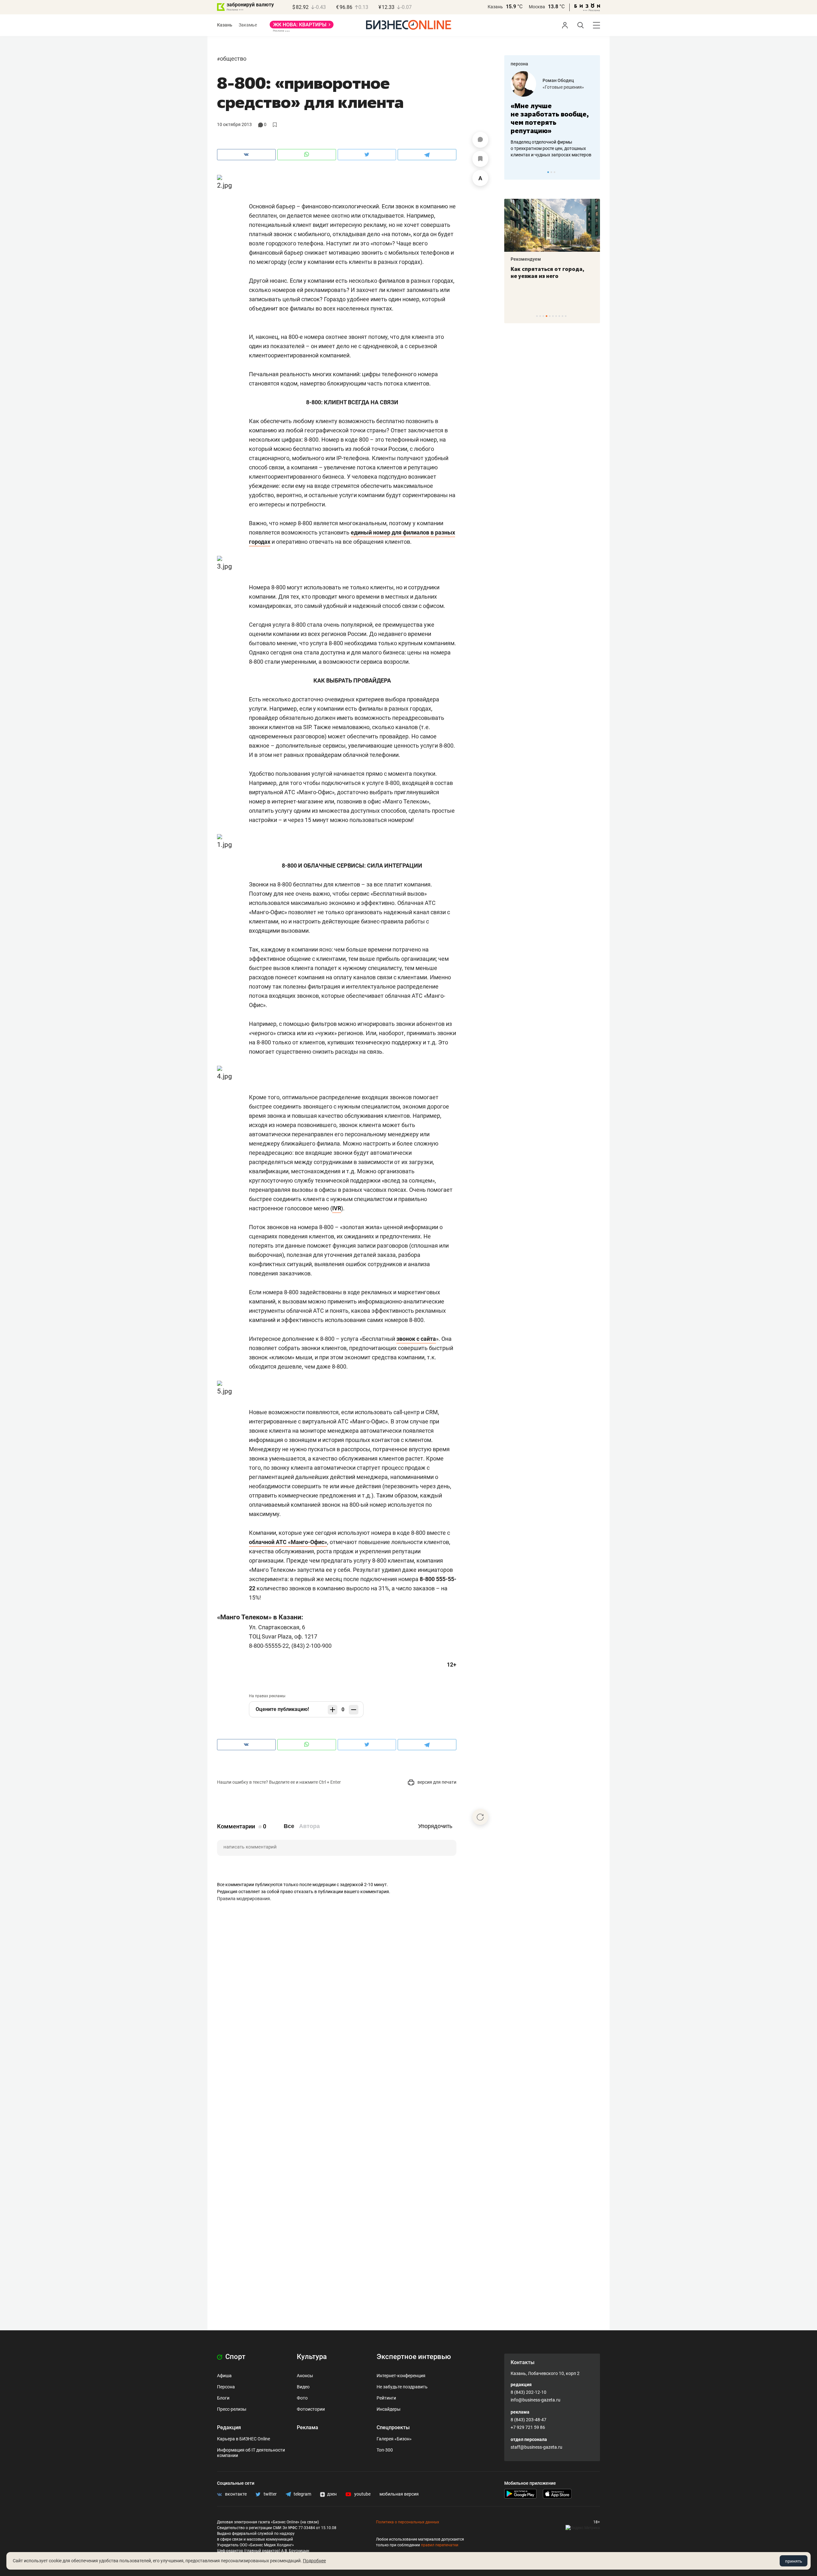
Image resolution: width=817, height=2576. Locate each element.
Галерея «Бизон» (394, 2439)
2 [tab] (551, 172)
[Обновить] (480, 1817)
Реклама (307, 2427)
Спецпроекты (393, 2427)
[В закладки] (480, 159)
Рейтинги (386, 2398)
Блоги (223, 2398)
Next (593, 172)
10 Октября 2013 (234, 124)
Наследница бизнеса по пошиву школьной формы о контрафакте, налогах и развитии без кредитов (551, 148)
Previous (513, 172)
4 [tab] (547, 316)
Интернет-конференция (401, 2376)
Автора (309, 1826)
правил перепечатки (440, 2545)
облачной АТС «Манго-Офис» (288, 1542)
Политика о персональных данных (408, 2522)
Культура (312, 2357)
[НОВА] (302, 27)
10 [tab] (566, 316)
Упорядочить (435, 1826)
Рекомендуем (545, 259)
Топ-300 (385, 2450)
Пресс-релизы (232, 2409)
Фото (302, 2398)
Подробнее (314, 2561)
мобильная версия (399, 2494)
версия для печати (436, 1782)
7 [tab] (556, 316)
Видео (303, 2387)
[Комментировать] (480, 140)
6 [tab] (553, 316)
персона (519, 64)
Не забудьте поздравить (402, 2387)
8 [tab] (559, 316)
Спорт (235, 2357)
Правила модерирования (244, 1899)
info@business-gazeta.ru (536, 2400)
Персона (226, 2387)
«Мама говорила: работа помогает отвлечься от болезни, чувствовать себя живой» (557, 118)
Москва (537, 7)
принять (794, 2561)
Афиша (224, 2376)
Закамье (248, 25)
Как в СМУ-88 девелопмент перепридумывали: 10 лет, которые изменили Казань (567, 276)
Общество (233, 59)
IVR (337, 1208)
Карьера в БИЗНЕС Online (244, 2439)
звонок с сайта (416, 1339)
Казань (495, 7)
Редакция (229, 2427)
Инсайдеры (389, 2409)
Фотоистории (311, 2409)
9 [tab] (562, 316)
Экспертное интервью (414, 2357)
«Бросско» (558, 87)
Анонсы (305, 2376)
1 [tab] (548, 172)
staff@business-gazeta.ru (536, 2447)
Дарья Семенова (566, 80)
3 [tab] (555, 172)
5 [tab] (550, 316)
